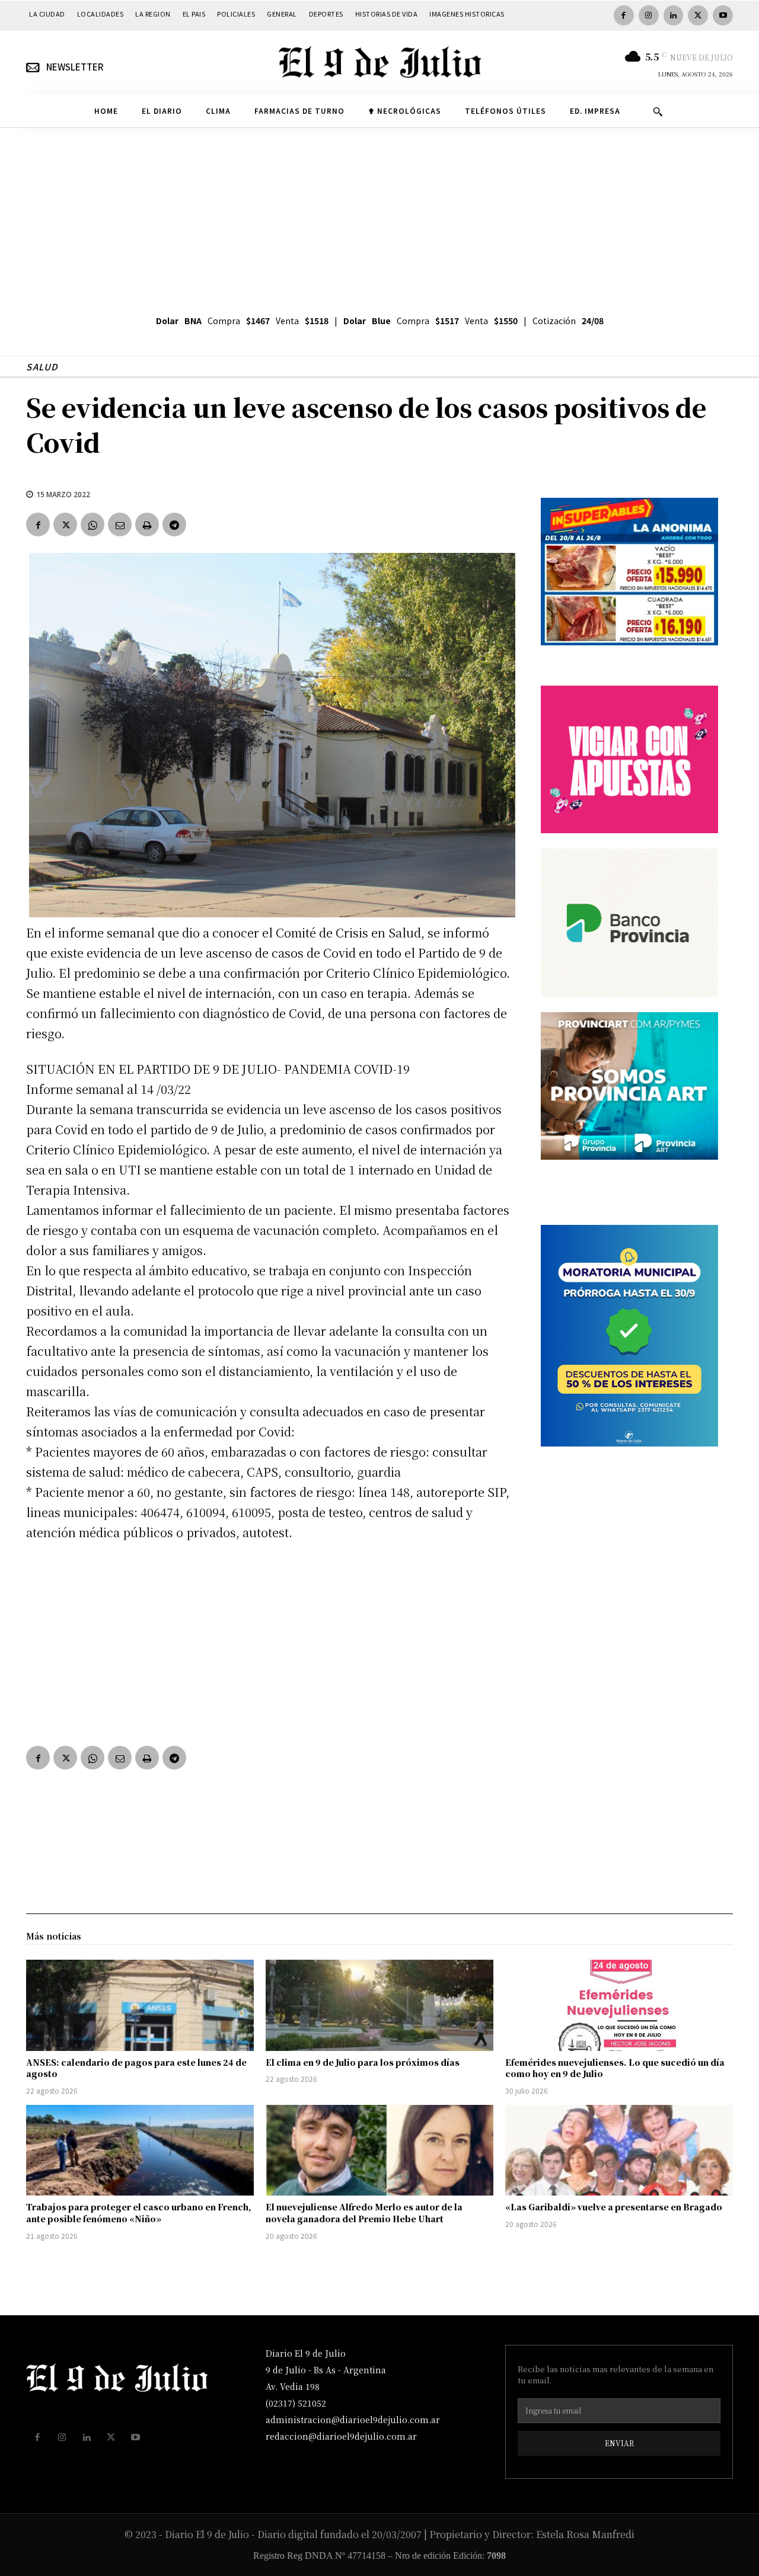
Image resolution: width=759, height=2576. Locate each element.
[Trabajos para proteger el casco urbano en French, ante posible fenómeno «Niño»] (140, 2151)
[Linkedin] (674, 15)
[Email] (120, 524)
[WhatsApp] (93, 524)
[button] (658, 111)
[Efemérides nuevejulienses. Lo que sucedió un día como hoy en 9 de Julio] (619, 2005)
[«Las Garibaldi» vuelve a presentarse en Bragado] (619, 2151)
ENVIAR (619, 2443)
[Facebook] (624, 15)
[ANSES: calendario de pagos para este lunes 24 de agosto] (140, 2005)
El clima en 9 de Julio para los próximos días (363, 2062)
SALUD (42, 367)
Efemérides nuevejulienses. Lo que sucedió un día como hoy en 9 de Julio (615, 2068)
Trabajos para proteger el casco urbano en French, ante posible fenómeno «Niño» (139, 2213)
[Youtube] (723, 15)
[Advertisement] (379, 217)
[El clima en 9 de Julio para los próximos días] (379, 2005)
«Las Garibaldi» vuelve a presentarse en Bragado (614, 2207)
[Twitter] (698, 15)
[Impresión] (147, 524)
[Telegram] (174, 524)
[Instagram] (649, 15)
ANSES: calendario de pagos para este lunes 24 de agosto (136, 2068)
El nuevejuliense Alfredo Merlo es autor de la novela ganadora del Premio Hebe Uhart (364, 2213)
